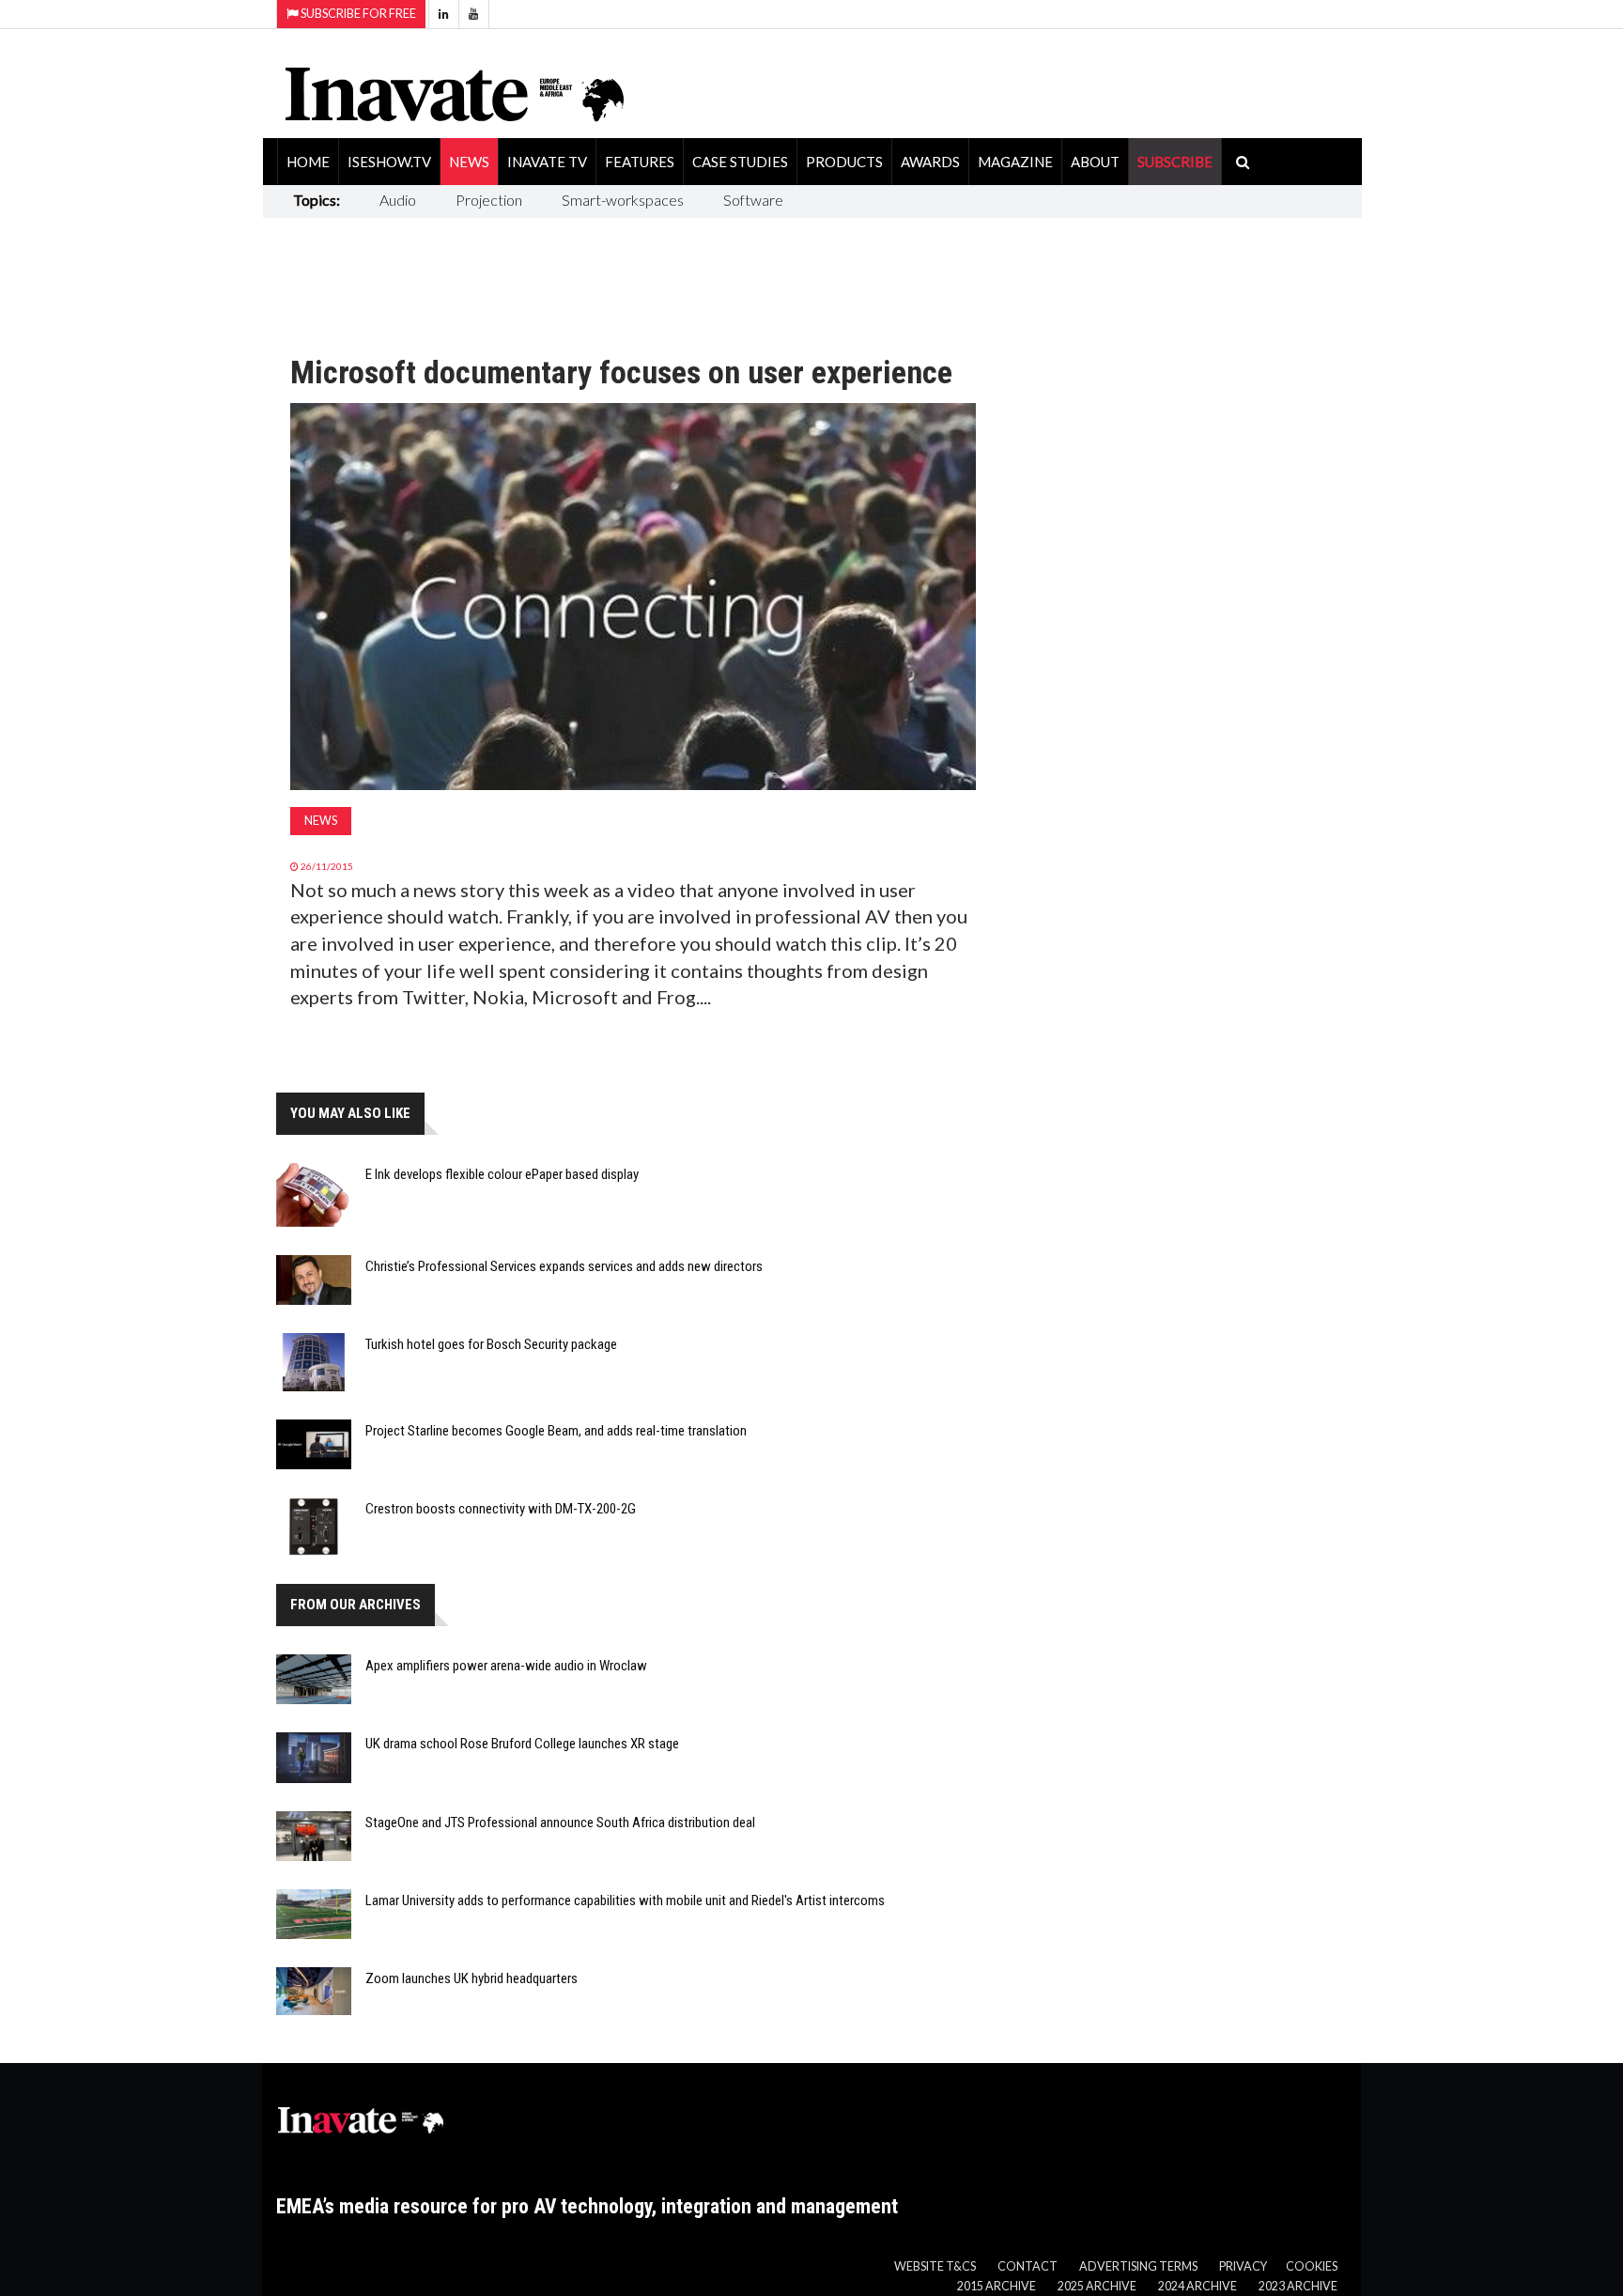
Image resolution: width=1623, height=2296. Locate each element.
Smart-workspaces (623, 200)
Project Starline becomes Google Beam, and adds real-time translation (556, 1431)
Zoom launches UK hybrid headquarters (471, 1978)
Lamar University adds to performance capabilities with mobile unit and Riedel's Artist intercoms (625, 1900)
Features (640, 162)
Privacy (1243, 2266)
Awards (930, 162)
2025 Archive (1097, 2286)
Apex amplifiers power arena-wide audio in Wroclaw (506, 1666)
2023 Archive (1298, 2286)
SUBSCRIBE (1175, 162)
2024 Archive (1198, 2286)
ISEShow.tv (389, 162)
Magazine (1015, 162)
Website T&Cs (935, 2266)
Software (753, 200)
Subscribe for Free (357, 14)
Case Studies (740, 162)
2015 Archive (997, 2286)
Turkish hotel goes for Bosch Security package (491, 1344)
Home (308, 162)
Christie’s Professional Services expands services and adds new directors (564, 1266)
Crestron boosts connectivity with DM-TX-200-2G (501, 1509)
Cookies (1312, 2266)
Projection (489, 200)
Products (844, 162)
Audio (398, 200)
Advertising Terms (1138, 2266)
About (1095, 162)
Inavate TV (547, 162)
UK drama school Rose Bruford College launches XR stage (522, 1744)
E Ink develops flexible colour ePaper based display (502, 1174)
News (469, 162)
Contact (1028, 2266)
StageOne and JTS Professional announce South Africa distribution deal (560, 1823)
